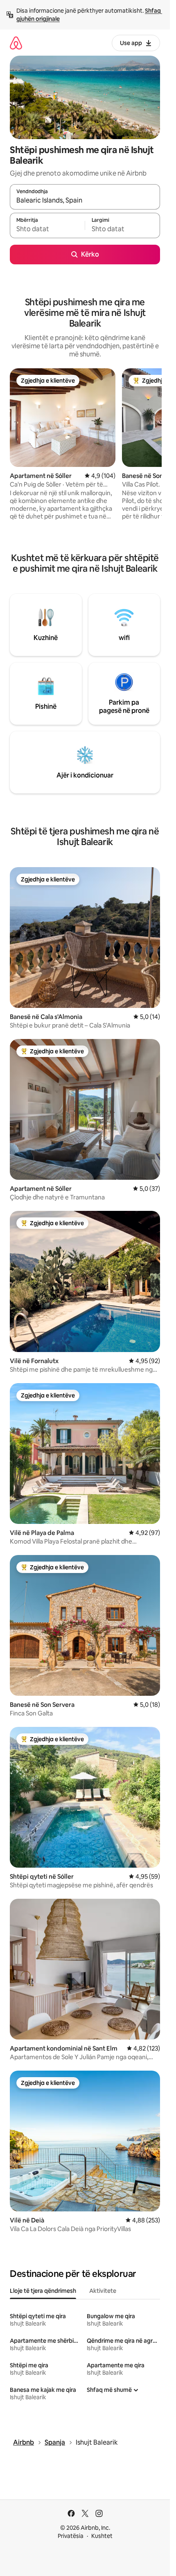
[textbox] (47, 229)
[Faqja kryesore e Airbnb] (16, 43)
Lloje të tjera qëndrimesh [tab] (43, 2291)
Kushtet (102, 2536)
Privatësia (71, 2536)
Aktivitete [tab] (103, 2291)
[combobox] (85, 201)
